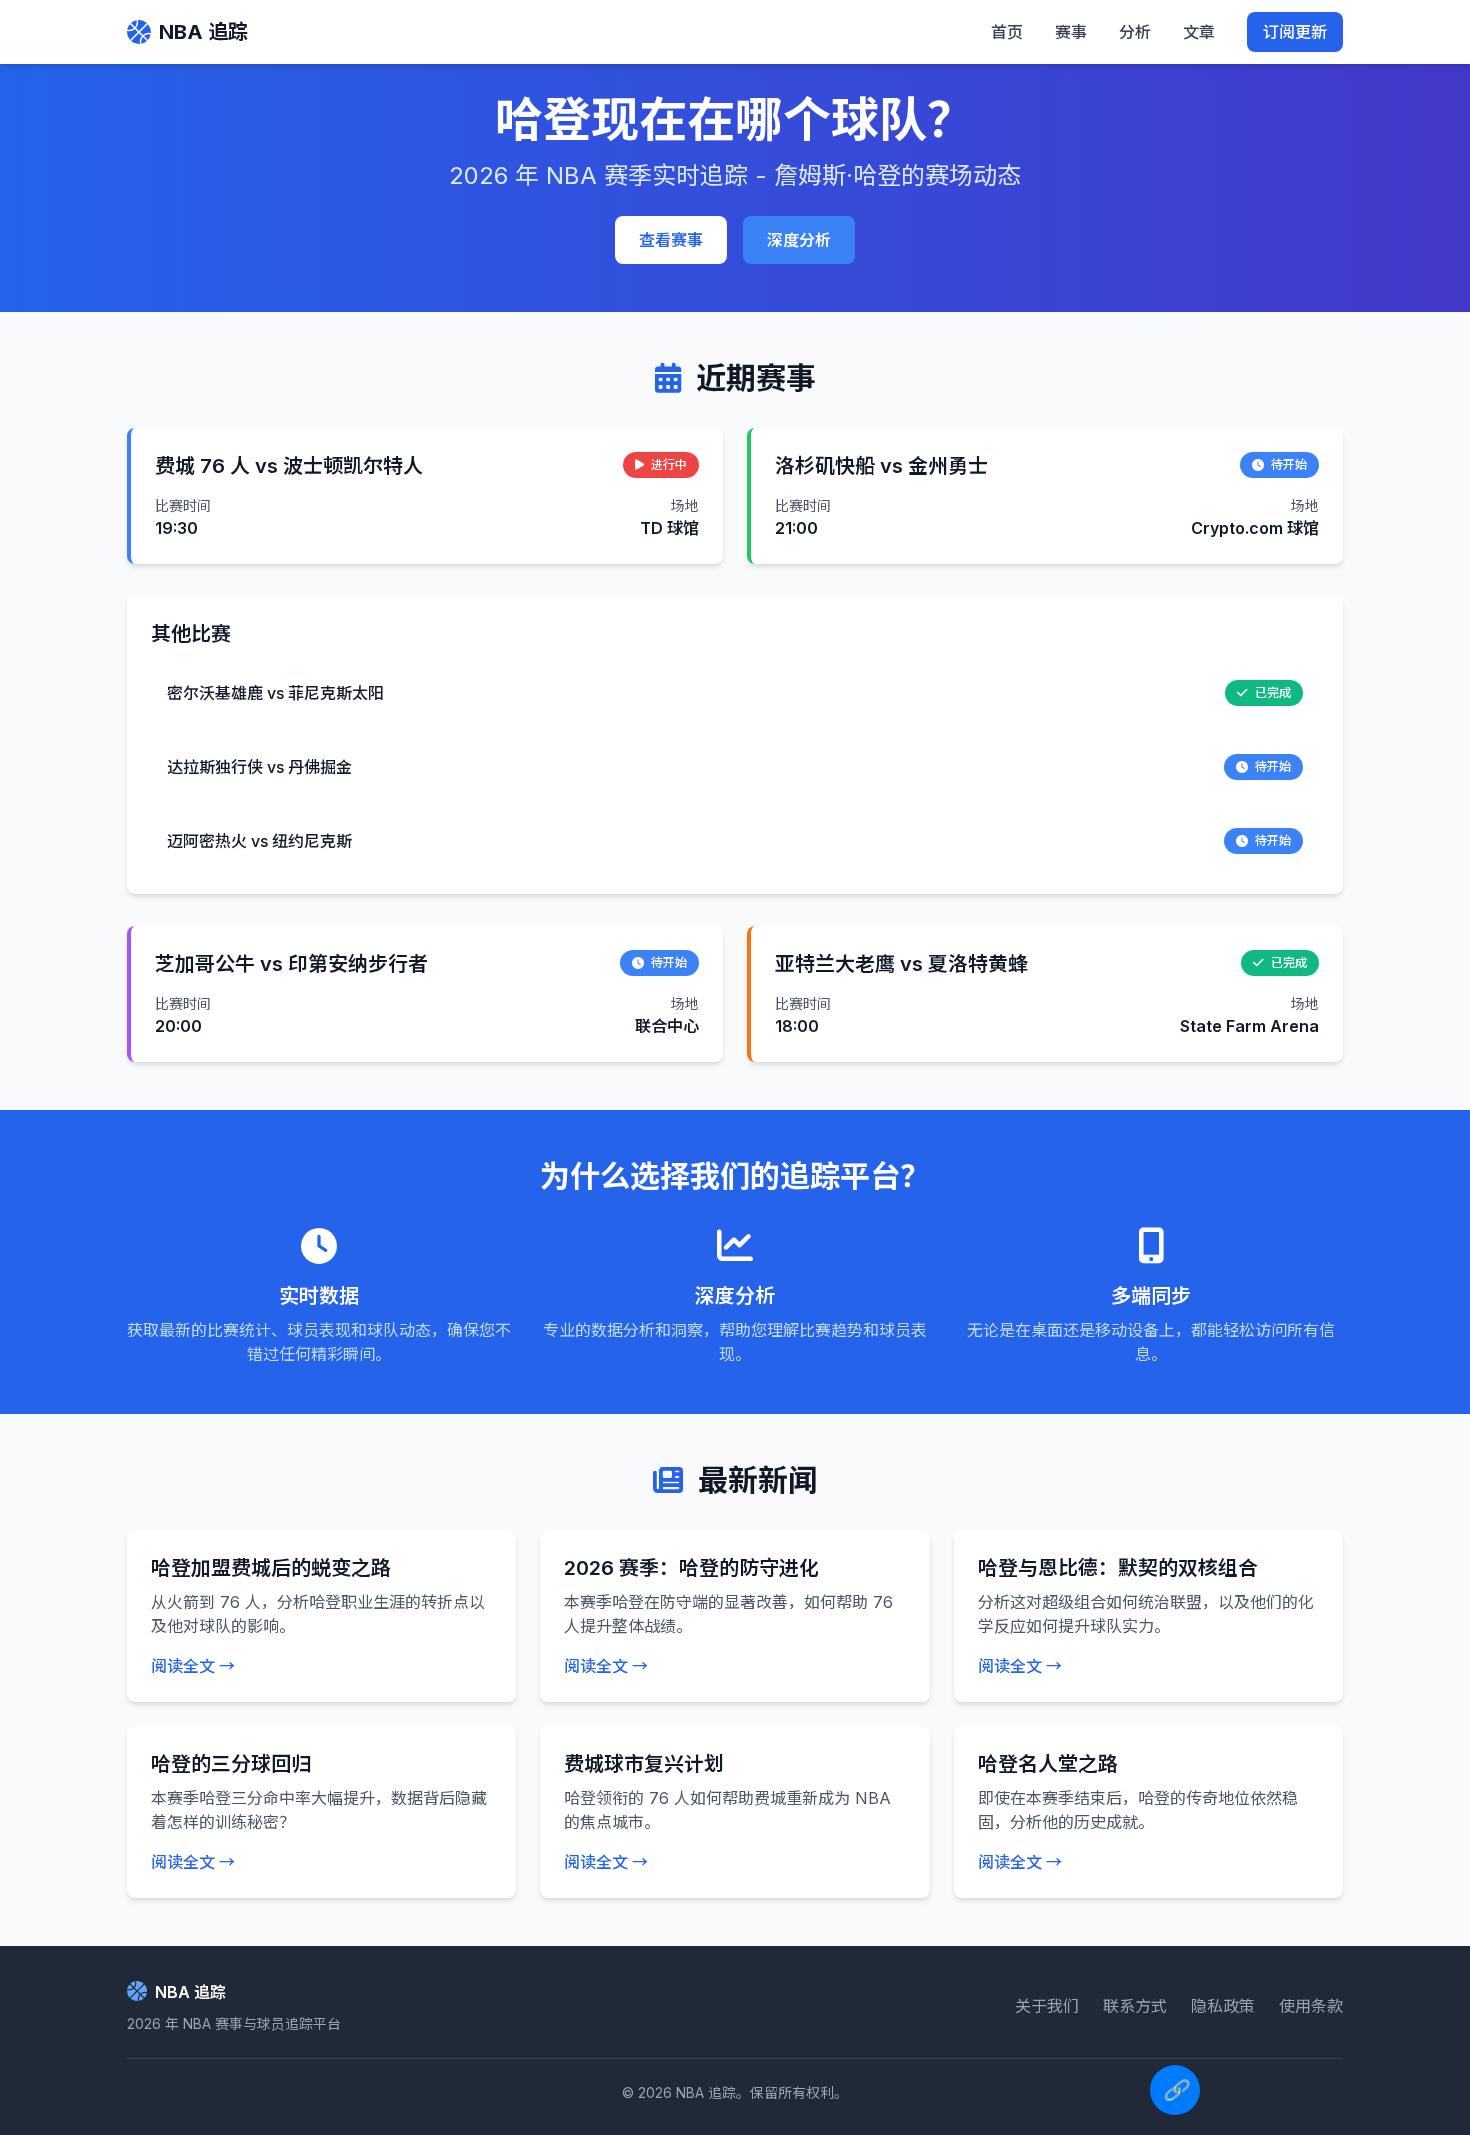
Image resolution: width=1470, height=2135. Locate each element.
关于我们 (1047, 2006)
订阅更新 (1295, 32)
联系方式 (1135, 2006)
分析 (1135, 32)
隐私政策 (1223, 2006)
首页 (1007, 32)
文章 (1199, 32)
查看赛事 (671, 240)
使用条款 (1311, 2006)
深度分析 (799, 240)
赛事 (1071, 32)
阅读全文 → (193, 1666)
